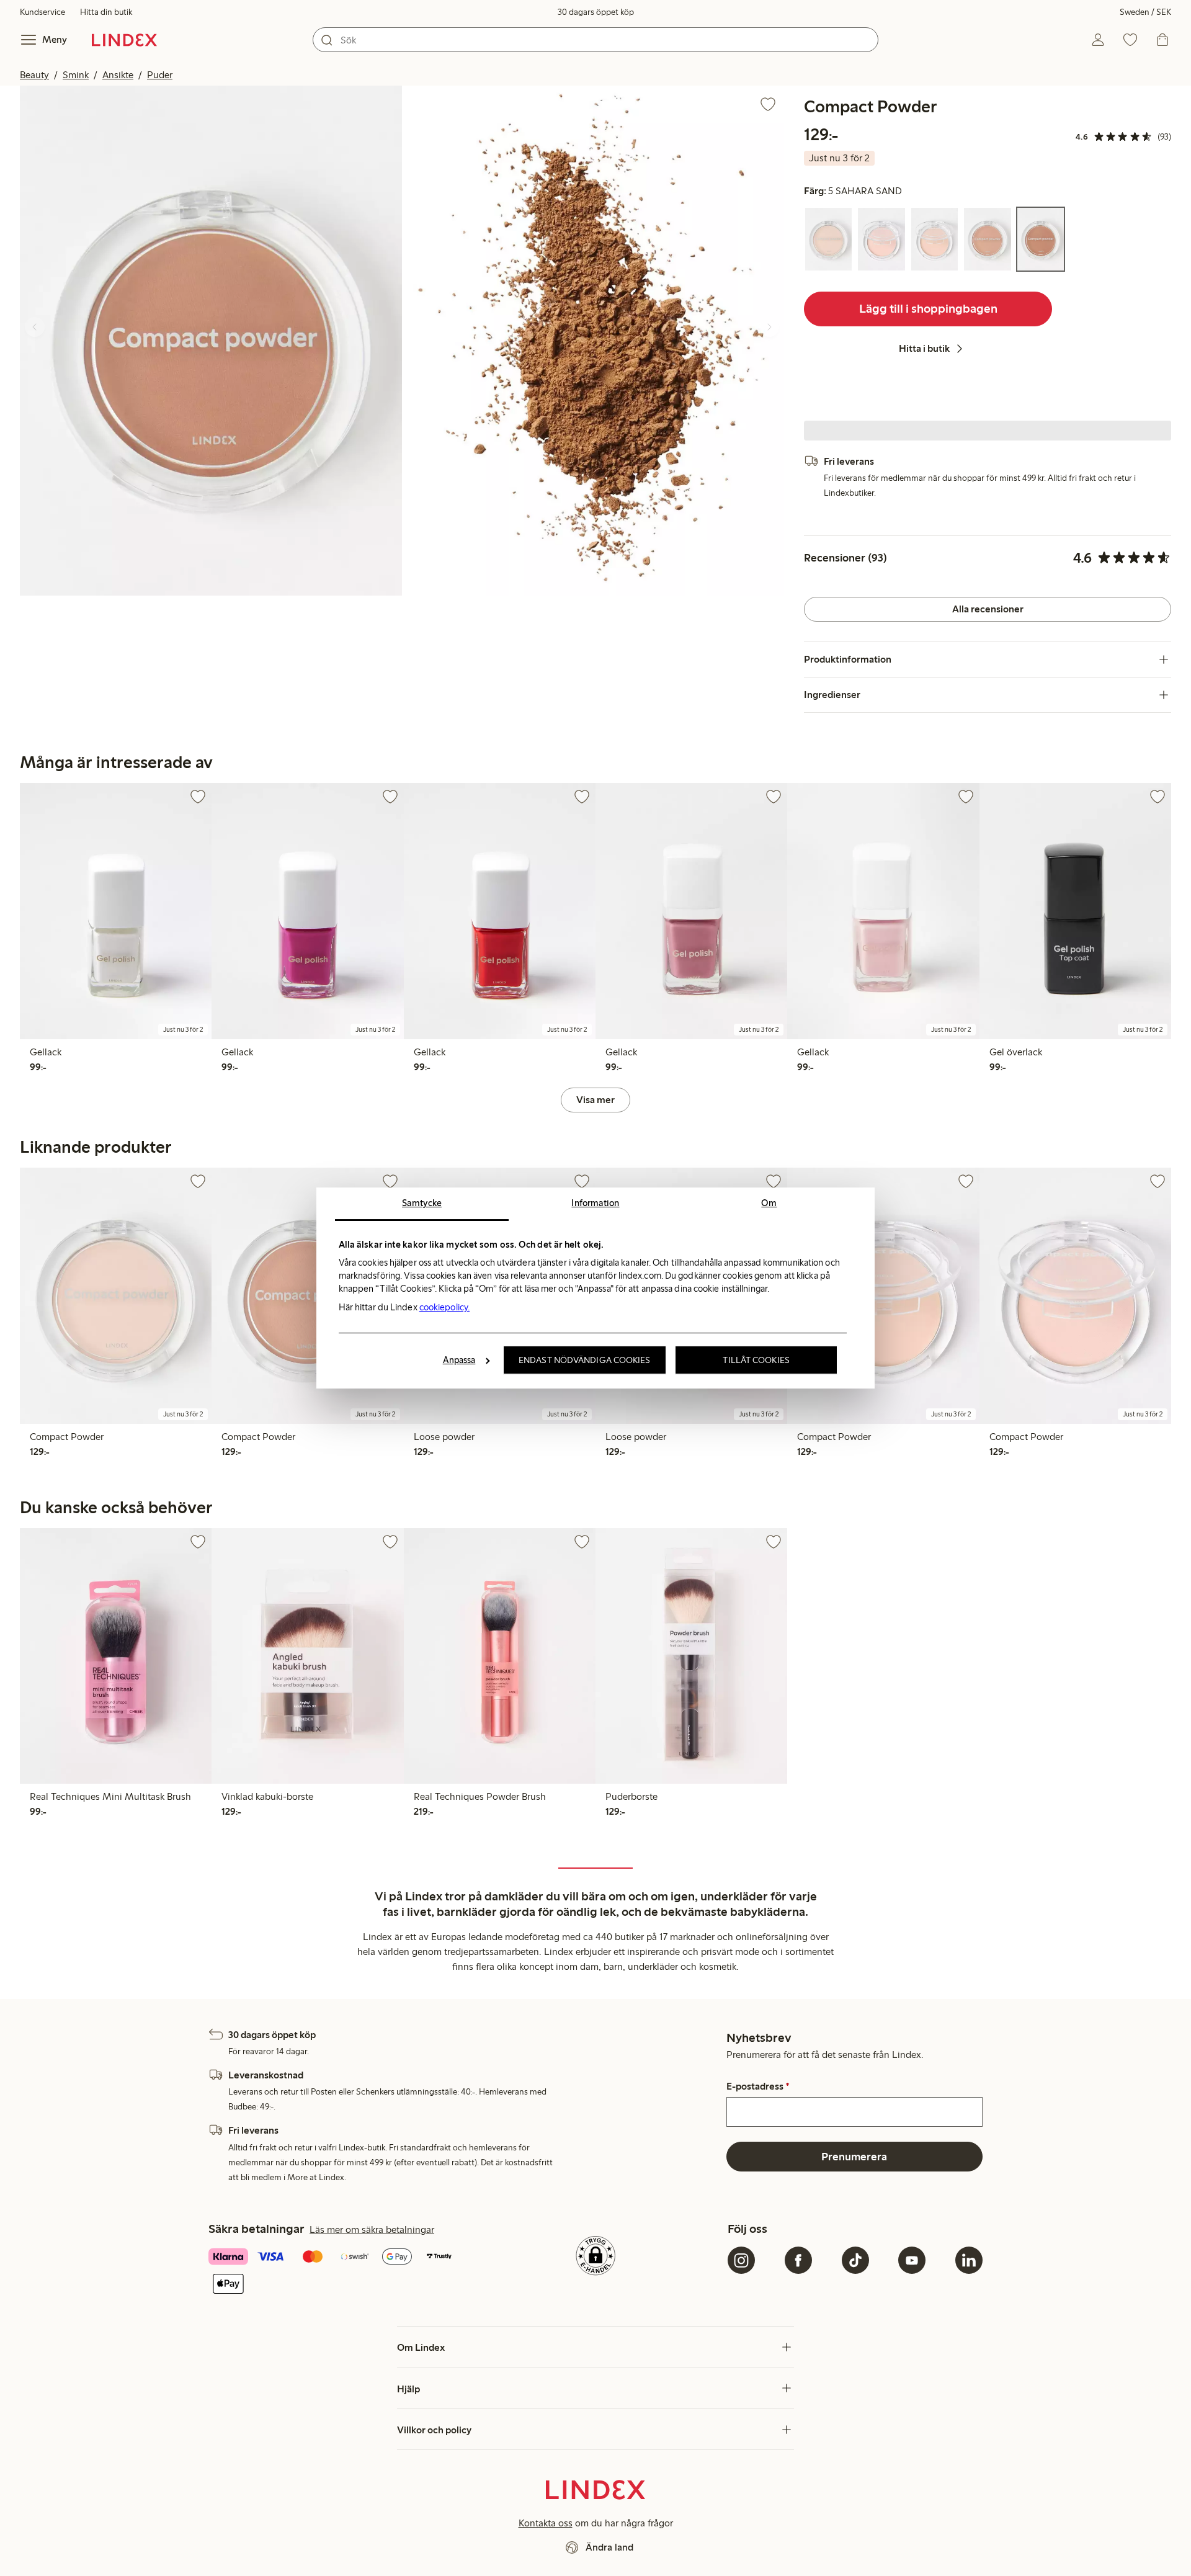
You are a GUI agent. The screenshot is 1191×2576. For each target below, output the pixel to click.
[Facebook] (798, 2260)
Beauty (34, 75)
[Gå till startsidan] (124, 40)
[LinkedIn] (969, 2260)
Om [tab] (769, 1203)
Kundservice (42, 12)
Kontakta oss (546, 2523)
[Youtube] (912, 2260)
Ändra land (609, 2547)
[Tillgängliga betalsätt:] (336, 2272)
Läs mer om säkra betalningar (372, 2229)
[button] (211, 340)
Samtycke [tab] (422, 1203)
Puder (160, 75)
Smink (76, 75)
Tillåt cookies (756, 1360)
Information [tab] (595, 1203)
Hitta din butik (106, 12)
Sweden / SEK (1145, 12)
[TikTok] (855, 2260)
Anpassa (459, 1360)
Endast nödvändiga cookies (585, 1360)
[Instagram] (741, 2260)
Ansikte (118, 75)
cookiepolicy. (444, 1307)
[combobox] (595, 40)
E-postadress (758, 2086)
